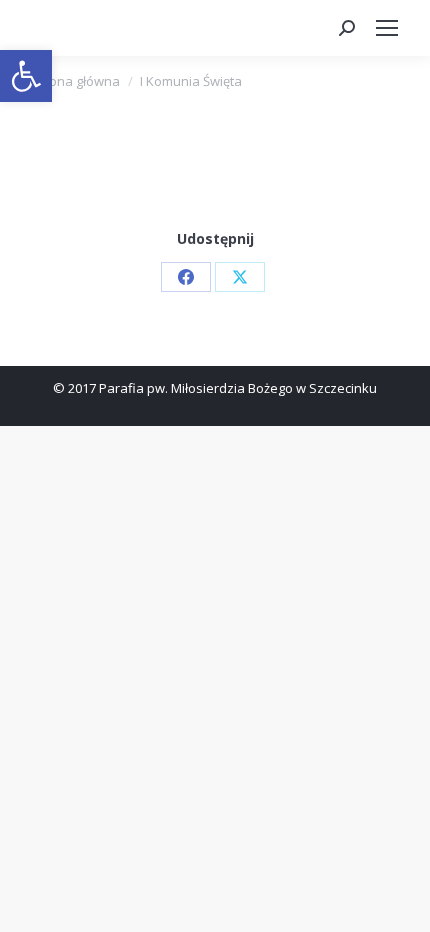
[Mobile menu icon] (387, 28)
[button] (26, 76)
